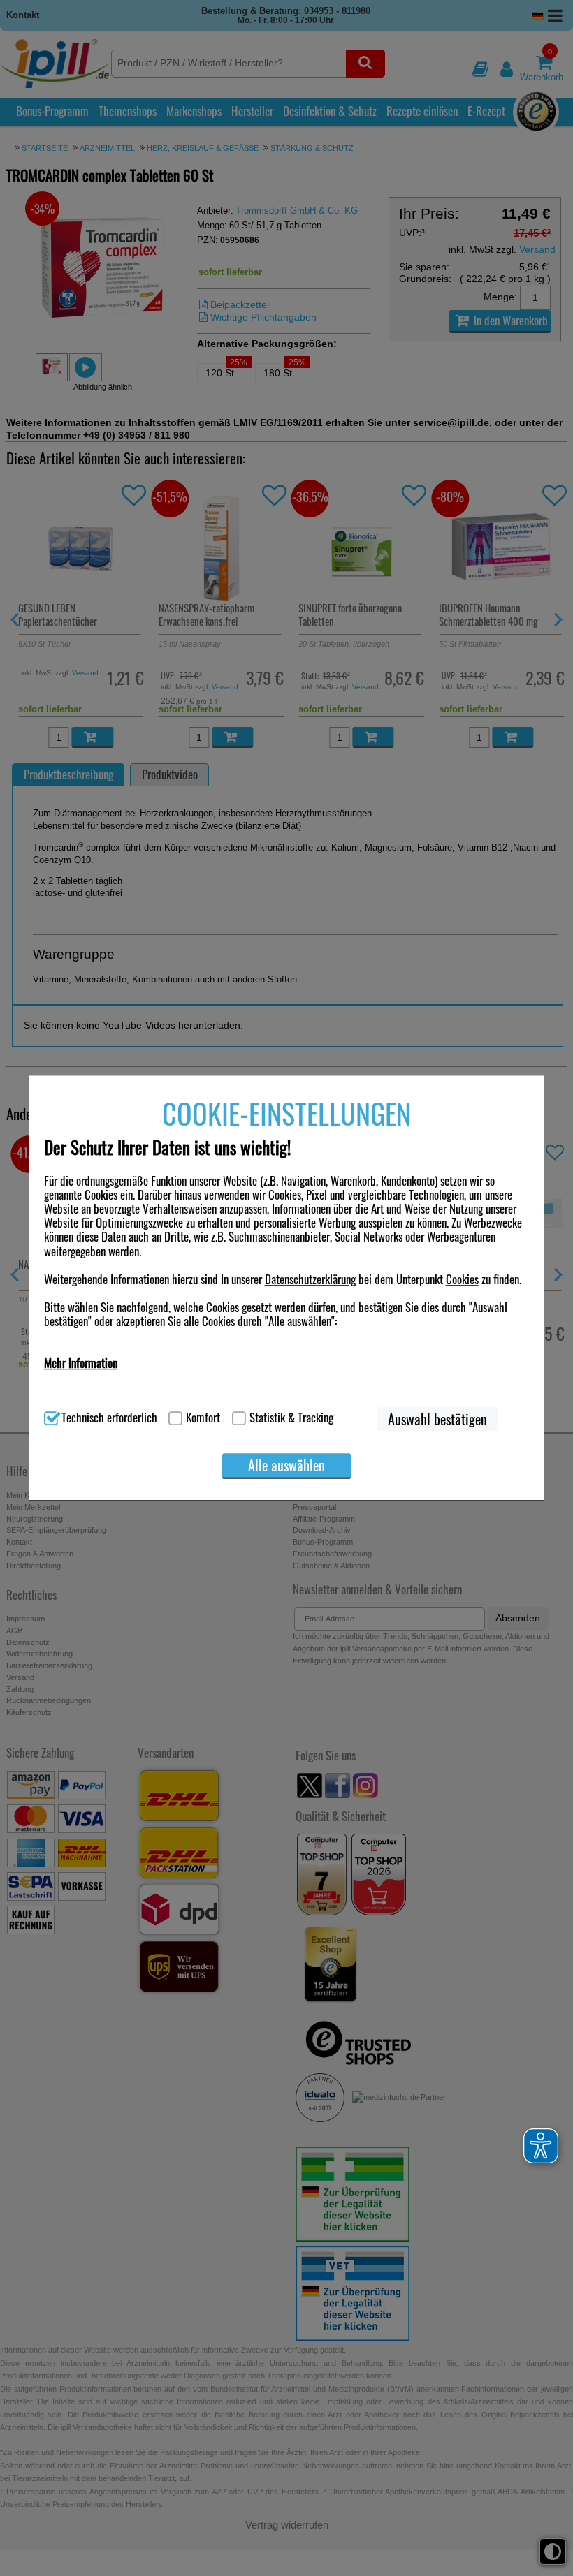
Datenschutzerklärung (310, 1279)
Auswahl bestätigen (437, 1420)
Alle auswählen (286, 1465)
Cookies (462, 1279)
